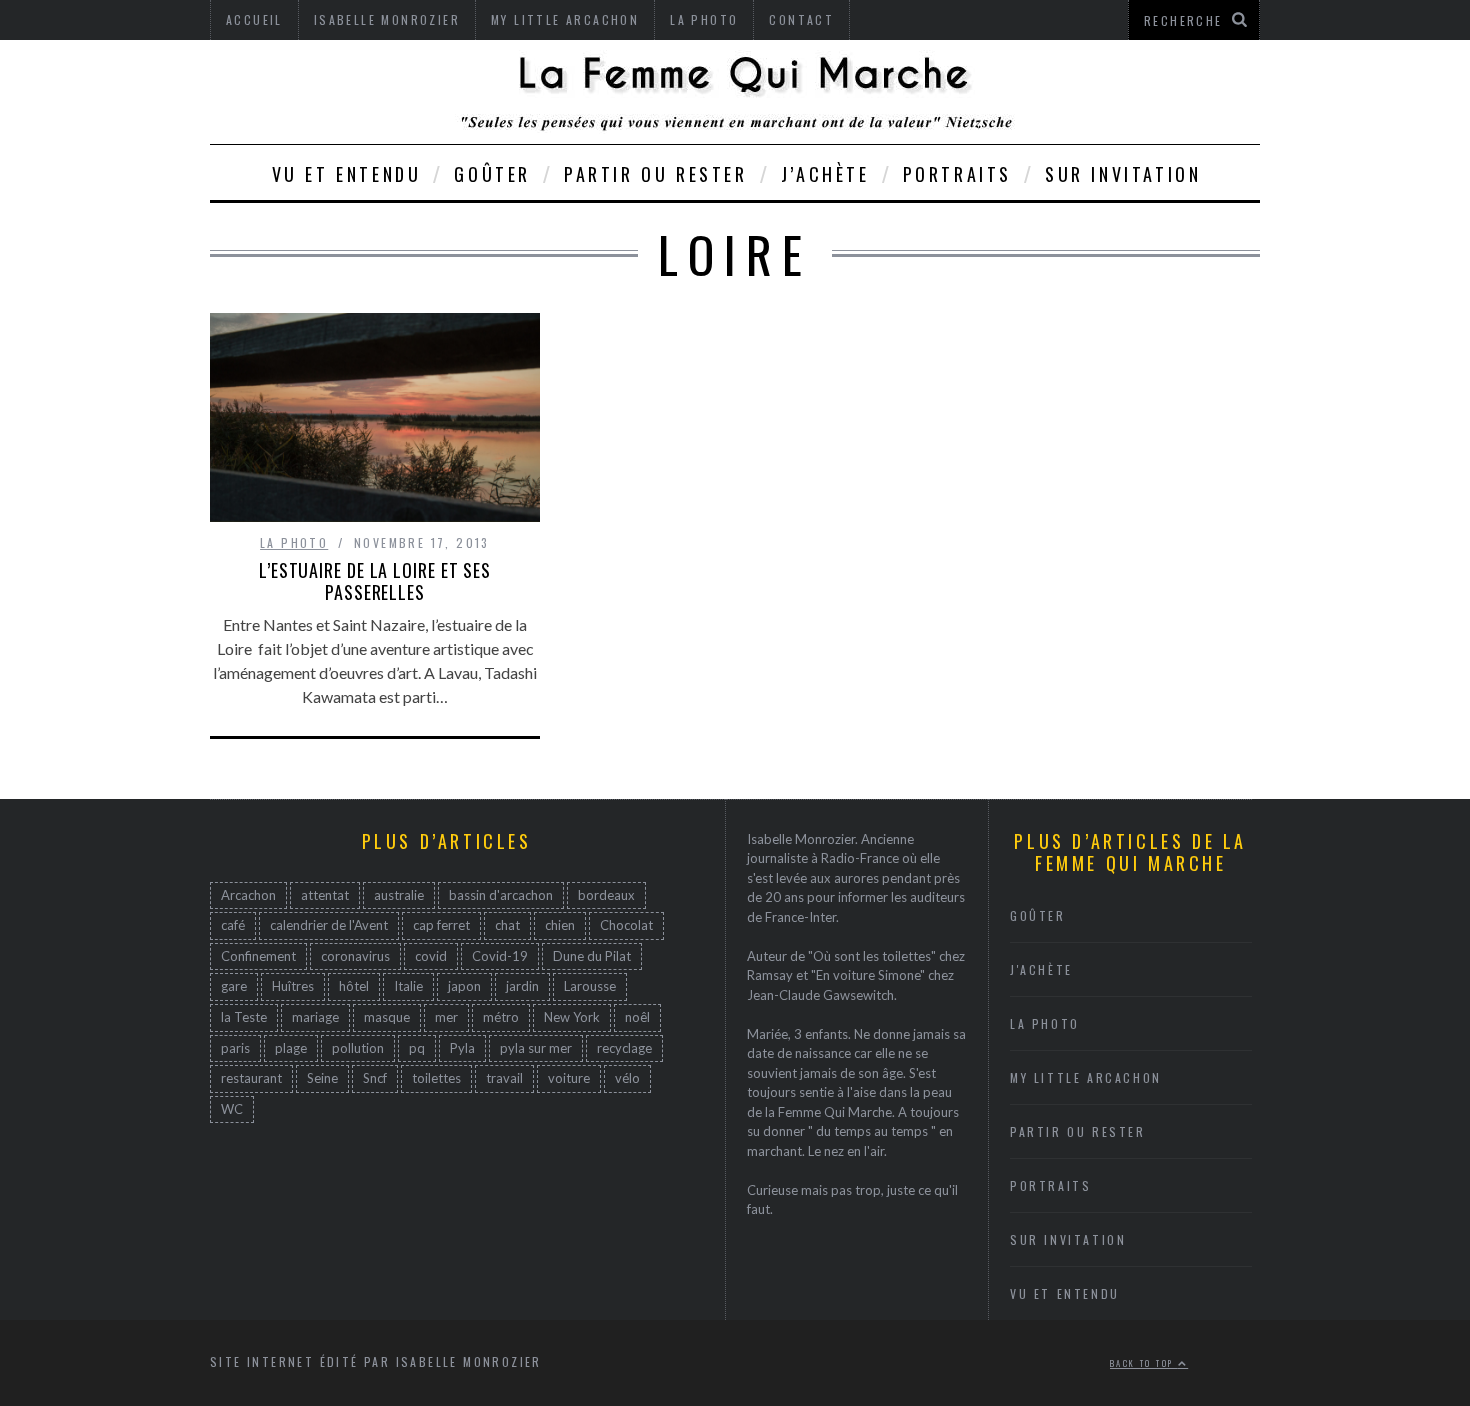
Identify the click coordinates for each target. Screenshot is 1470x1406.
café (233, 925)
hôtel (354, 986)
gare (234, 986)
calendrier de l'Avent (329, 925)
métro (501, 1017)
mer (446, 1017)
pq (417, 1048)
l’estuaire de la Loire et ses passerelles (375, 581)
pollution (358, 1048)
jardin (522, 986)
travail (504, 1078)
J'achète (1041, 969)
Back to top (1144, 1363)
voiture (569, 1078)
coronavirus (355, 956)
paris (235, 1048)
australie (399, 895)
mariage (315, 1017)
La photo (294, 542)
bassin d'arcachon (501, 895)
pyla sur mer (536, 1048)
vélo (627, 1078)
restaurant (251, 1078)
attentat (325, 895)
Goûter (492, 174)
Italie (408, 986)
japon (464, 986)
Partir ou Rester (656, 174)
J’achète (825, 174)
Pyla (462, 1048)
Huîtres (293, 986)
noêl (637, 1017)
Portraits (957, 174)
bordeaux (606, 895)
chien (560, 925)
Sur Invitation (1123, 174)
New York (572, 1017)
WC (232, 1109)
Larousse (590, 986)
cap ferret (441, 925)
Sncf (375, 1078)
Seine (322, 1078)
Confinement (258, 956)
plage (291, 1048)
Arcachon (248, 895)
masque (387, 1017)
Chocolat (626, 925)
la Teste (244, 1017)
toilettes (436, 1078)
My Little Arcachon (1086, 1077)
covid (431, 956)
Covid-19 (500, 956)
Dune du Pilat (592, 956)
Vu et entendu (347, 174)
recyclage (624, 1048)
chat (507, 925)
